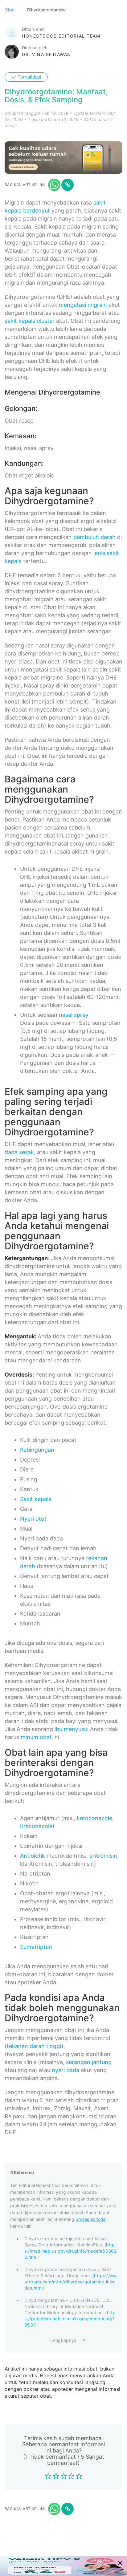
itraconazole (36, 1826)
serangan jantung (89, 2062)
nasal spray (74, 1015)
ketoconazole (94, 1818)
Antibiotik (33, 1856)
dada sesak (19, 1152)
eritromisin (103, 1856)
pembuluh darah (94, 537)
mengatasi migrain (83, 305)
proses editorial (91, 2219)
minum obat (36, 1737)
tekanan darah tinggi (34, 2046)
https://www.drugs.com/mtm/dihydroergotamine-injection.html (71, 2282)
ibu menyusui (72, 1729)
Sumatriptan (36, 1947)
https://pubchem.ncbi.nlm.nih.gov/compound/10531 (70, 2319)
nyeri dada (66, 2070)
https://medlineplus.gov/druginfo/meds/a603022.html (70, 2251)
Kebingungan (37, 1450)
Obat (10, 10)
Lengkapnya (63, 2340)
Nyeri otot (33, 1519)
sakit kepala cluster (30, 321)
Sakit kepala (36, 1499)
